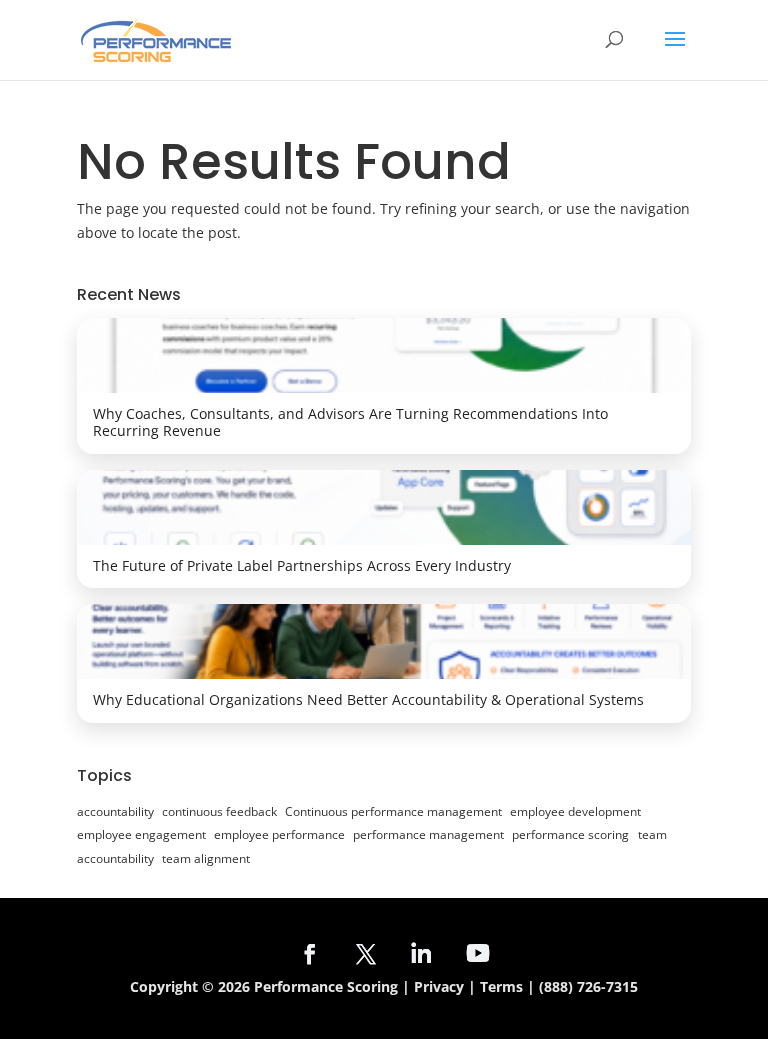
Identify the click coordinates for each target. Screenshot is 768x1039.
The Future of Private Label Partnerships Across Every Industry (302, 565)
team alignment (206, 858)
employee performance (279, 834)
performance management (428, 834)
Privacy (439, 986)
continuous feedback (219, 811)
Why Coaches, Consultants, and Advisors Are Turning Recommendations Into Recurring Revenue (350, 422)
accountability (115, 811)
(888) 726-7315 (588, 986)
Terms (501, 986)
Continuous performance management (393, 811)
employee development (575, 811)
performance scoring (570, 834)
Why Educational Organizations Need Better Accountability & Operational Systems (368, 699)
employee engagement (141, 834)
